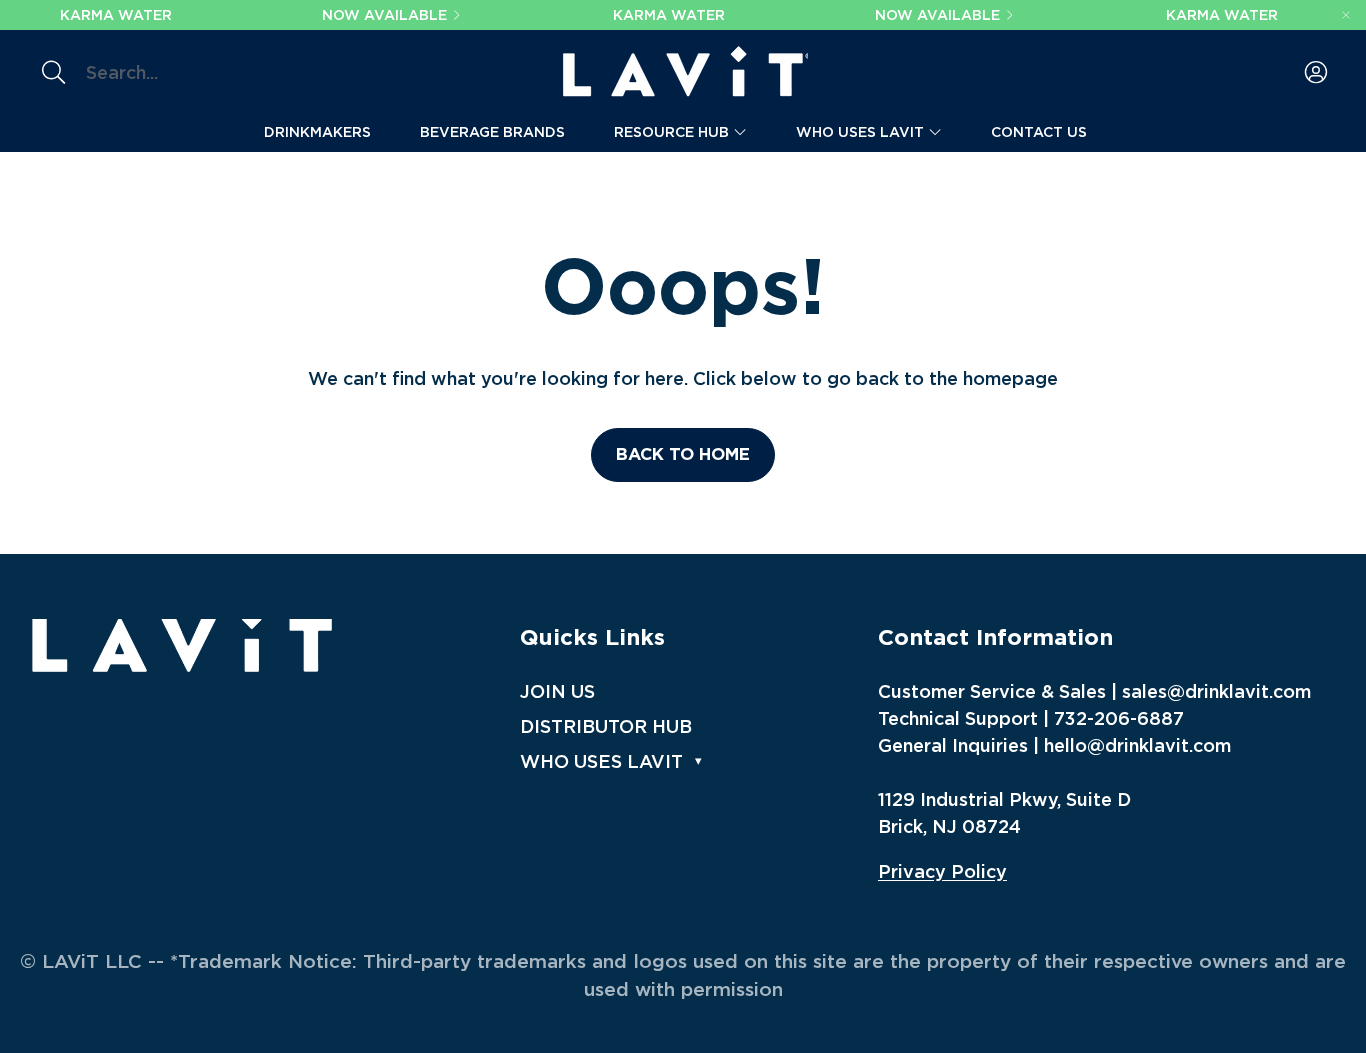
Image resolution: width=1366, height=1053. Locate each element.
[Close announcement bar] (1346, 15)
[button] (189, 72)
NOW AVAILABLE (384, 15)
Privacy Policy (942, 871)
